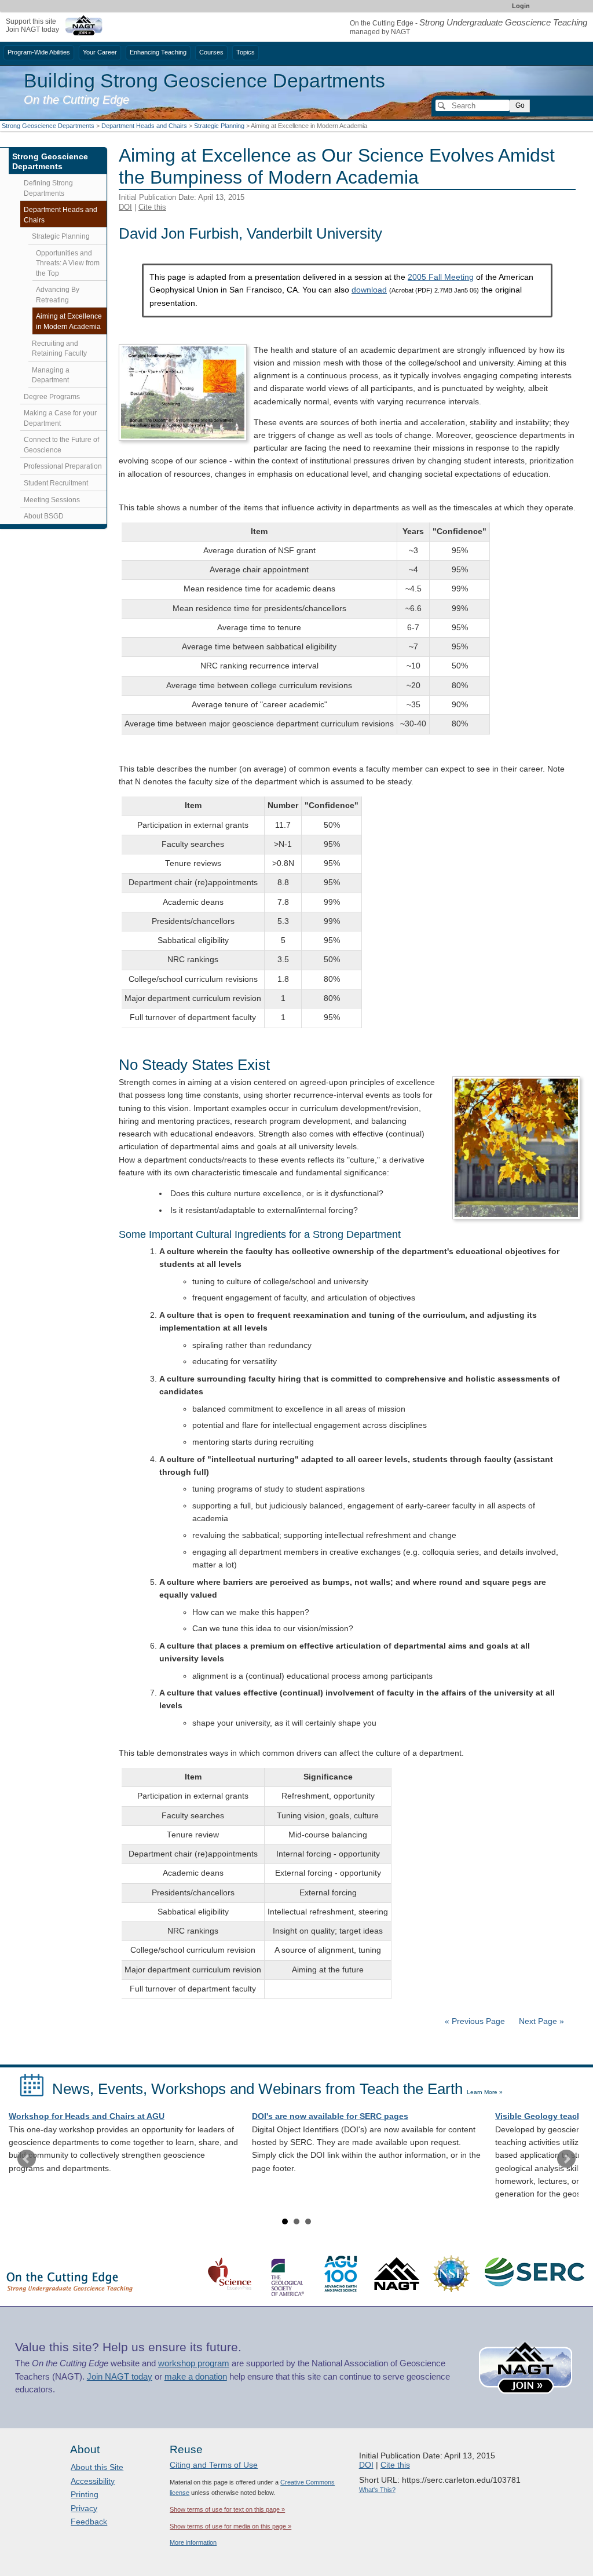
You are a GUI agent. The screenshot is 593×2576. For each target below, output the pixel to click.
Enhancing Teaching (158, 52)
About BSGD (44, 516)
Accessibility (93, 2481)
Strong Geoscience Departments (48, 126)
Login (521, 6)
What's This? (377, 2490)
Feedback (89, 2522)
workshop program (194, 2363)
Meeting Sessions (52, 500)
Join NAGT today (120, 2377)
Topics (246, 52)
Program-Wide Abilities (39, 52)
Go (520, 105)
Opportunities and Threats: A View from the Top (68, 263)
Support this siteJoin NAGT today (32, 25)
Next (566, 2159)
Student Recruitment (56, 483)
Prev (27, 2159)
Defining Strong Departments (48, 188)
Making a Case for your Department (60, 418)
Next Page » (540, 2021)
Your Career (100, 52)
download (369, 290)
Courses (211, 52)
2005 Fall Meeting (441, 277)
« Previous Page (475, 2021)
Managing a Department (51, 375)
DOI (125, 207)
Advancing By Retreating (58, 295)
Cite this (152, 207)
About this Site (97, 2467)
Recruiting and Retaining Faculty (59, 349)
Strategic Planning (219, 126)
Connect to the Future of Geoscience (61, 445)
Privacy (84, 2508)
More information (193, 2542)
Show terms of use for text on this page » (227, 2509)
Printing (85, 2494)
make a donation (196, 2377)
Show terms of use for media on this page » (230, 2526)
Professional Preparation (63, 466)
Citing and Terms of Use (214, 2465)
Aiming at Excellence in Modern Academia (69, 321)
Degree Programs (52, 397)
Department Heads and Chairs (144, 126)
